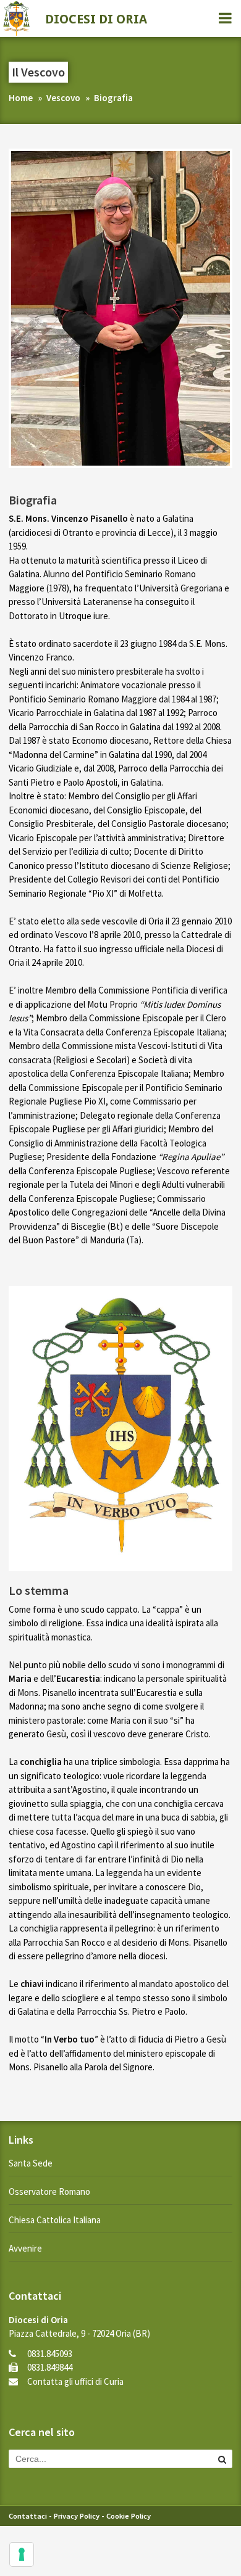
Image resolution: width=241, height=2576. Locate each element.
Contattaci (28, 2516)
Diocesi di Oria (96, 19)
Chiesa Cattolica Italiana (55, 2220)
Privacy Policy (77, 2516)
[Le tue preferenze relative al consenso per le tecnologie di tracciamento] (22, 2554)
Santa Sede (31, 2163)
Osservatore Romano (49, 2191)
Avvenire (25, 2248)
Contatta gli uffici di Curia (75, 2381)
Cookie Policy (129, 2516)
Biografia (113, 98)
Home (21, 98)
